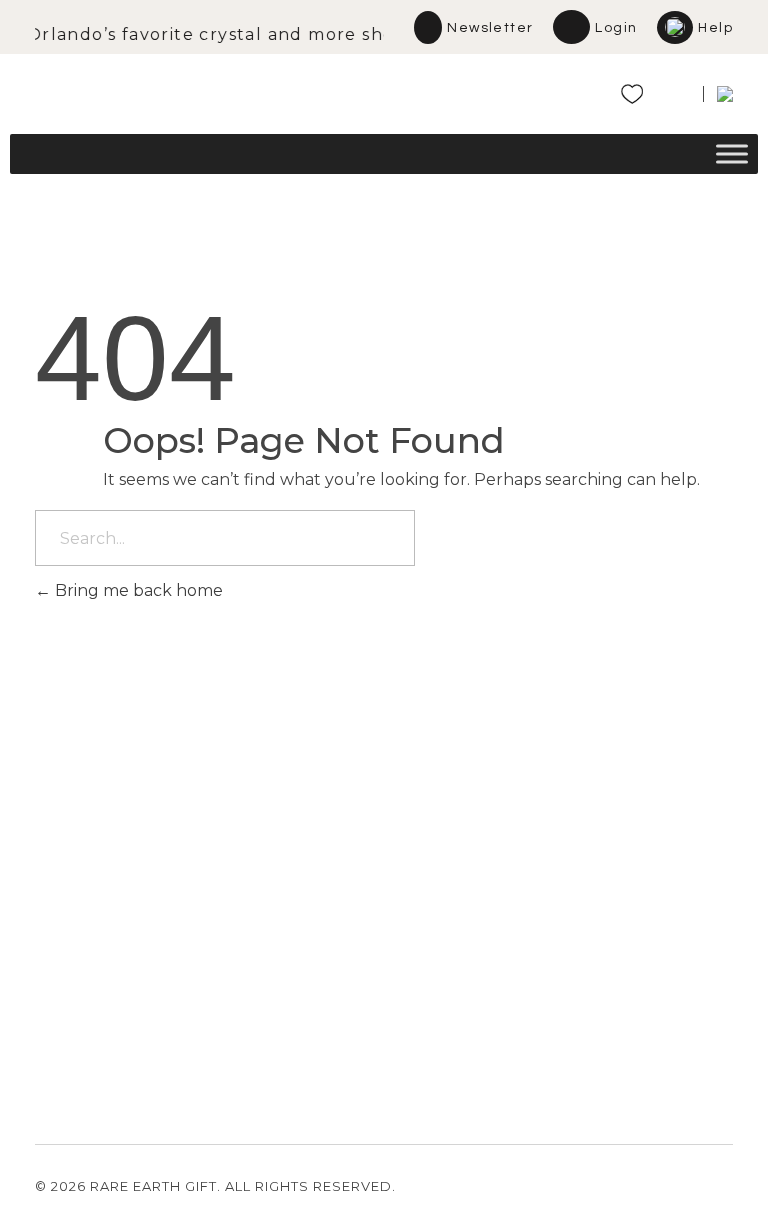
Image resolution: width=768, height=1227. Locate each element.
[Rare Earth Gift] (210, 87)
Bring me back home (137, 590)
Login (616, 28)
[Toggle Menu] (732, 154)
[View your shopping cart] (673, 98)
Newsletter (490, 28)
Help (715, 28)
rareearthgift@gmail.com (124, 963)
